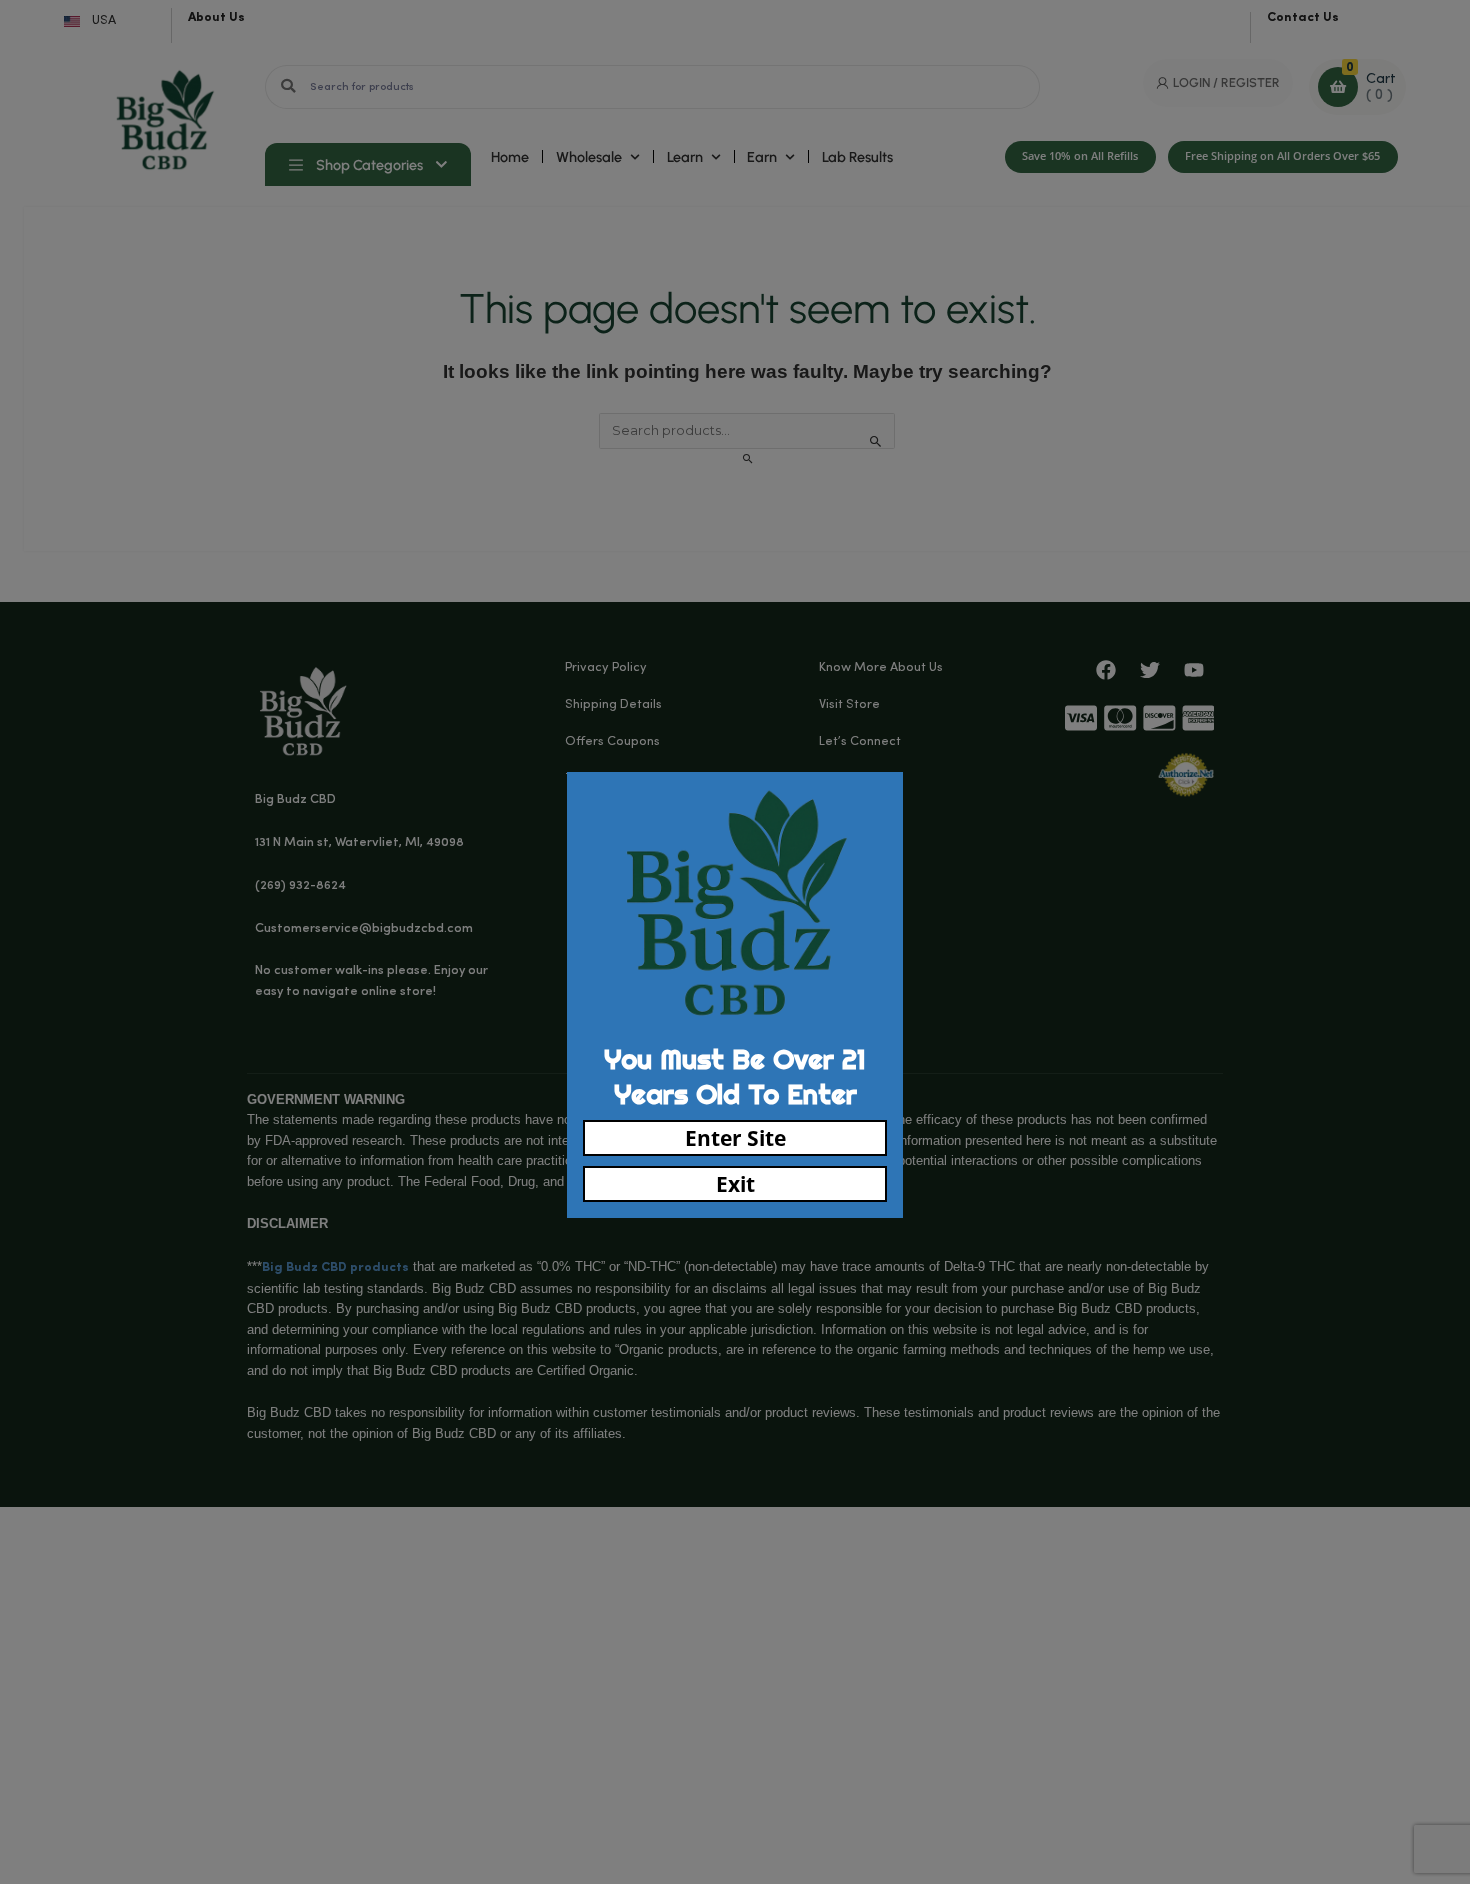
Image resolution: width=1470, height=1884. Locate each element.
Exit (735, 1184)
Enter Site (735, 1138)
